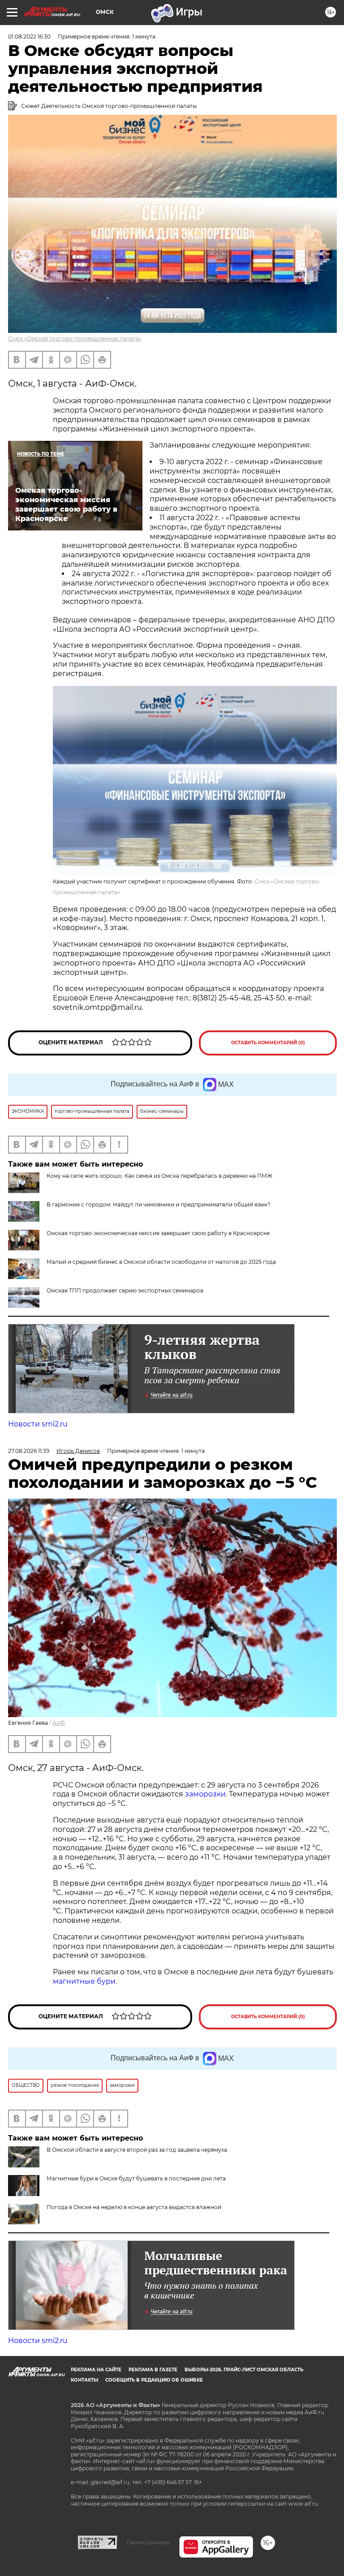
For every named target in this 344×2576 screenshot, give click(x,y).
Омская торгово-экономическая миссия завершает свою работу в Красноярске (158, 1233)
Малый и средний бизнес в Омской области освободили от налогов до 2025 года (161, 1262)
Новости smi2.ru (38, 1424)
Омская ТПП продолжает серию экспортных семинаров (125, 1290)
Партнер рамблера (148, 2542)
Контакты (84, 2380)
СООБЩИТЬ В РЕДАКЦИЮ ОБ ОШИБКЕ (154, 2380)
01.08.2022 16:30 (29, 37)
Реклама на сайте (96, 2370)
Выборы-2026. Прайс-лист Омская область (244, 2370)
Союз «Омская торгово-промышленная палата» (75, 338)
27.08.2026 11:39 (29, 1451)
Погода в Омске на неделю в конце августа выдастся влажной (134, 2207)
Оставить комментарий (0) (268, 1043)
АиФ (59, 1723)
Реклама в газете (153, 2370)
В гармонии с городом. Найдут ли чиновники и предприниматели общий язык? (159, 1204)
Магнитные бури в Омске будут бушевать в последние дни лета (136, 2178)
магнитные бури (84, 1981)
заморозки (205, 1794)
